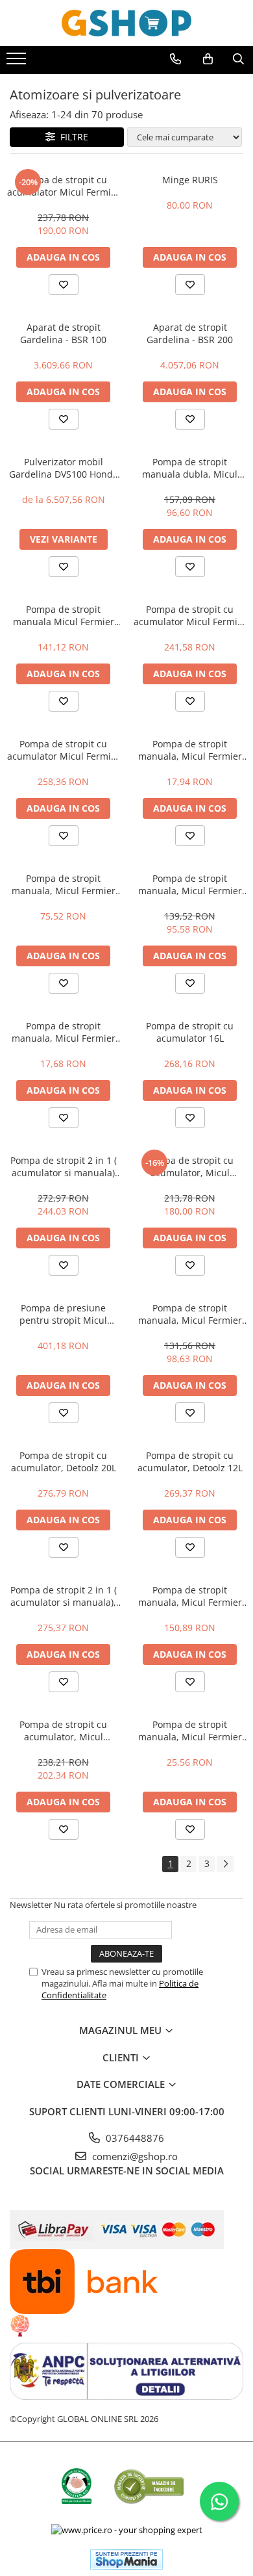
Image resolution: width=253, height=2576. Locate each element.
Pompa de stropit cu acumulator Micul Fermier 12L (64, 186)
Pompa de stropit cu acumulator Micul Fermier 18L (64, 750)
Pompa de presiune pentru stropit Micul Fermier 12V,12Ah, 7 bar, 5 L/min (63, 1314)
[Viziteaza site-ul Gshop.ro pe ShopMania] (126, 2559)
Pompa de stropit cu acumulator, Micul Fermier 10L (63, 1731)
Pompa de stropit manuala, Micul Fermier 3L (190, 1731)
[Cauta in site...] (238, 59)
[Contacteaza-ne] (175, 59)
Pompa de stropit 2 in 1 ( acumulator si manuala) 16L (64, 1166)
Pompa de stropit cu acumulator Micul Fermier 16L (190, 615)
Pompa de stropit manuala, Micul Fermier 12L (190, 1314)
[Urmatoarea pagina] (225, 1864)
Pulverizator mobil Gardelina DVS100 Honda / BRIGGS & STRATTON (64, 468)
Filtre (72, 137)
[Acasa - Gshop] (126, 23)
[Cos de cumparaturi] (208, 59)
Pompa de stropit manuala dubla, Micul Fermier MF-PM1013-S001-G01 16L (190, 468)
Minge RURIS (190, 180)
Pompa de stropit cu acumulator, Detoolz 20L (64, 1462)
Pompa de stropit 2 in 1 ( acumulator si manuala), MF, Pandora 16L (64, 1596)
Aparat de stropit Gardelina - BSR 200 (190, 333)
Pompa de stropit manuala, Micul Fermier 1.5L (190, 750)
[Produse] (18, 62)
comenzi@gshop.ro (134, 2156)
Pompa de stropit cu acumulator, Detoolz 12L (190, 1462)
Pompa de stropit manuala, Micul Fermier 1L (64, 1032)
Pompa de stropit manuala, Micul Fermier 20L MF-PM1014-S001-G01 (190, 884)
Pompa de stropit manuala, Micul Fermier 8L (64, 884)
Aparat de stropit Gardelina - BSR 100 (63, 333)
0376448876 (134, 2138)
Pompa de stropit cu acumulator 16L (190, 1032)
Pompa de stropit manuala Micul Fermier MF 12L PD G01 (64, 615)
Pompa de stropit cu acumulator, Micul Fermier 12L (190, 1166)
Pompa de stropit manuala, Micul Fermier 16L (190, 1596)
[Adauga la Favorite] (64, 285)
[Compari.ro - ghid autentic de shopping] (149, 2486)
